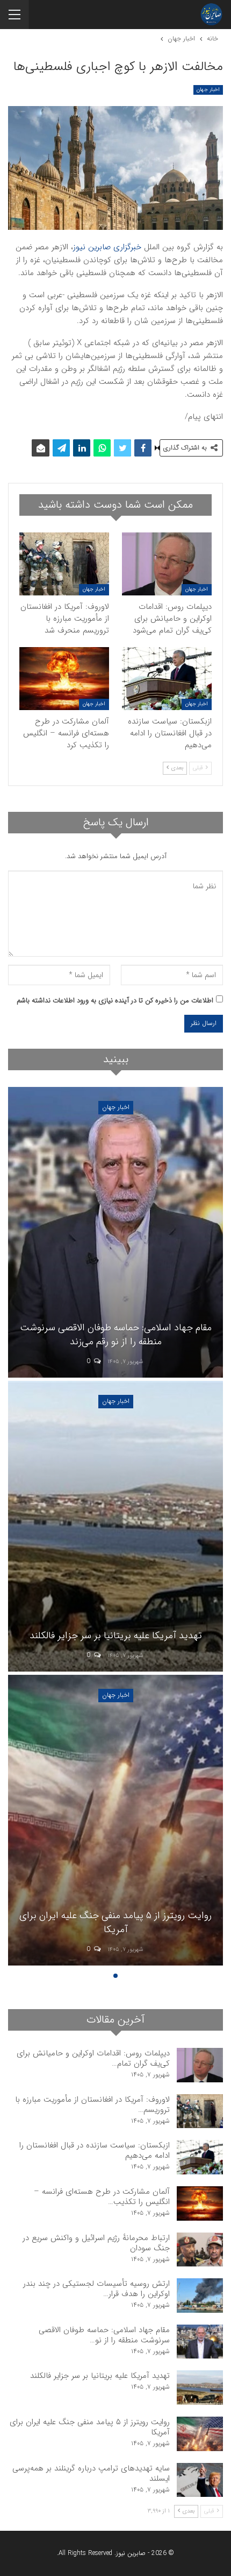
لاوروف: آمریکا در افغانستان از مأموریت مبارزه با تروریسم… (92, 2105)
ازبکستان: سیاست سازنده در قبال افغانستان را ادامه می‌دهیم (95, 2150)
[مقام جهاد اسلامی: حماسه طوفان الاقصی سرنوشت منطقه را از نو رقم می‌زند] (115, 1232)
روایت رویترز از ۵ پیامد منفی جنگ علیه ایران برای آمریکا (115, 1922)
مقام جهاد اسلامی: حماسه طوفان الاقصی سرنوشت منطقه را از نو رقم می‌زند (116, 1334)
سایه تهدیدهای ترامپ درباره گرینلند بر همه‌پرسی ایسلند (91, 2473)
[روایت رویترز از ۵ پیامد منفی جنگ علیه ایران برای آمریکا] (115, 1820)
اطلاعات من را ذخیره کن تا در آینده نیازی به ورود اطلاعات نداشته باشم (115, 1001)
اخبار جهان (208, 90)
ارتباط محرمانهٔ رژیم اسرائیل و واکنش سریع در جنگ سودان (96, 2243)
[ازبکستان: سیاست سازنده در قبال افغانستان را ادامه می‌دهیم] (167, 679)
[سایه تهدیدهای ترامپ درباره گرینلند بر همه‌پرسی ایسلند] (200, 2480)
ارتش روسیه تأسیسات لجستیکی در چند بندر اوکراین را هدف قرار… (96, 2289)
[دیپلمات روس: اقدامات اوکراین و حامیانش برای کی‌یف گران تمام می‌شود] (167, 564)
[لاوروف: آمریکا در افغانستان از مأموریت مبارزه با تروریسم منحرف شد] (64, 564)
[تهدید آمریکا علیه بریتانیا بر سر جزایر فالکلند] (115, 1526)
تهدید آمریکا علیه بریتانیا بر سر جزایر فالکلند (116, 1636)
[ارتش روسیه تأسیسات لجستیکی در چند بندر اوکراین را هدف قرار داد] (200, 2296)
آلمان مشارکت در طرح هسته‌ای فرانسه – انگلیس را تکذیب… (102, 2197)
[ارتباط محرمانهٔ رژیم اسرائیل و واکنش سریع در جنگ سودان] (200, 2250)
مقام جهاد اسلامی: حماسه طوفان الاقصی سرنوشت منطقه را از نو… (104, 2335)
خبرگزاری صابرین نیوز (107, 247)
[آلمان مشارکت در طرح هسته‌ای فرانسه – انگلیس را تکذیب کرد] (64, 679)
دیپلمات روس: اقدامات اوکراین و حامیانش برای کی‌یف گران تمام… (93, 2058)
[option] (115, 1528)
